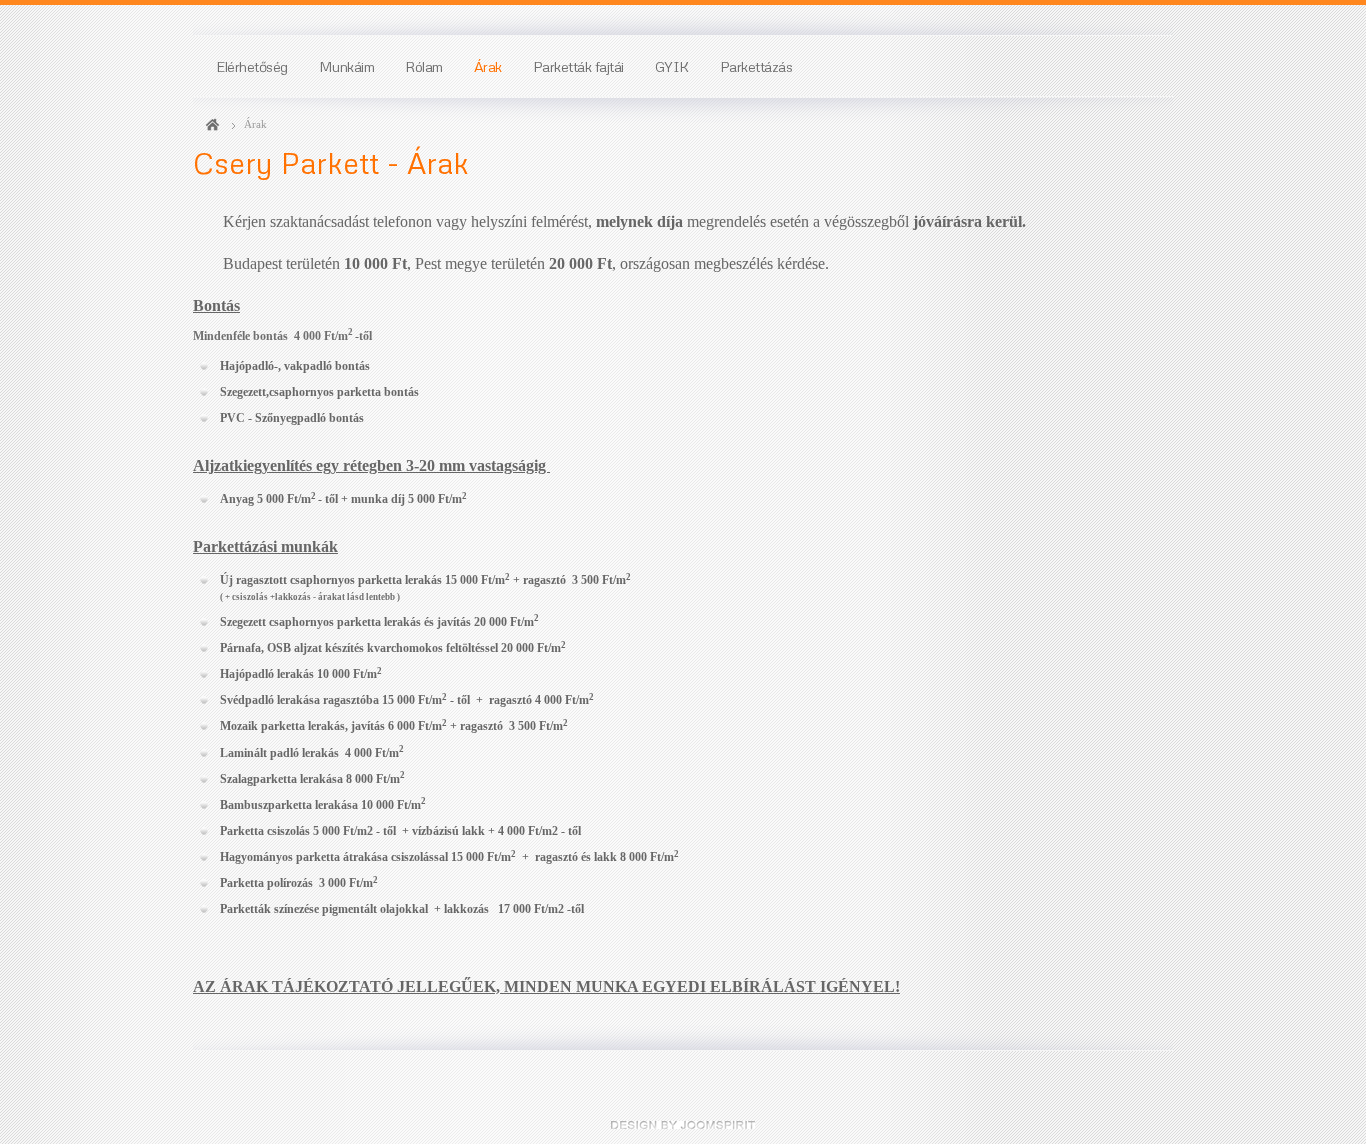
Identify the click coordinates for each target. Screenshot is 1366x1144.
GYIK (672, 66)
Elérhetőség (252, 66)
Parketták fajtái (578, 66)
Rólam (424, 66)
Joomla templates (683, 1125)
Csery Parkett (212, 125)
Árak (488, 66)
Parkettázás (756, 66)
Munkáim (347, 66)
